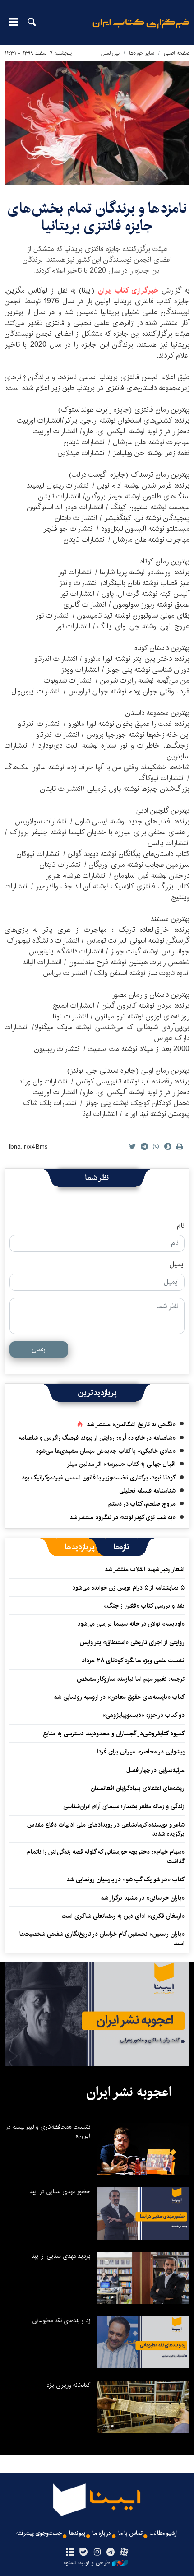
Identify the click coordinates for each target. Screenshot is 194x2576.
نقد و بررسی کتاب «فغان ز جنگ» (144, 1606)
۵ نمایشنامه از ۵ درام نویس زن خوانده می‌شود (127, 1588)
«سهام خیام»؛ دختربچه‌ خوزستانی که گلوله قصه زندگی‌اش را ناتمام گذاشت (106, 1856)
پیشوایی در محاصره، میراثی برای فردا (141, 1752)
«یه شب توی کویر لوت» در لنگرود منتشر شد (122, 1517)
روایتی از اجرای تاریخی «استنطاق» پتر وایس (132, 1642)
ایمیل (177, 1265)
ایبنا (141, 30)
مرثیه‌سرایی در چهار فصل (155, 1770)
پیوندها (77, 2533)
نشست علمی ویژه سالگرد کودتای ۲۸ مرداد (133, 1660)
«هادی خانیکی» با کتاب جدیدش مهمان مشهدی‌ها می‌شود (106, 1451)
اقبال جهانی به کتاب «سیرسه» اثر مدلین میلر (121, 1464)
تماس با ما (130, 2533)
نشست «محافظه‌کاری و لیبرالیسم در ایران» (48, 2131)
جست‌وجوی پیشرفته (39, 2533)
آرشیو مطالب (164, 2533)
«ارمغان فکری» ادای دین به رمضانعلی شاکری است (123, 1916)
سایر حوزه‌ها (142, 53)
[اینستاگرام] (97, 2553)
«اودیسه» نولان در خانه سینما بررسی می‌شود (131, 1624)
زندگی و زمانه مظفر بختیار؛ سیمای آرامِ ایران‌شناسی (124, 1806)
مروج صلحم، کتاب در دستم (142, 1504)
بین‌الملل (110, 53)
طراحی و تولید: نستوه (87, 2563)
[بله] (83, 2553)
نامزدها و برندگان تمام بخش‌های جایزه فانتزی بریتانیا (97, 217)
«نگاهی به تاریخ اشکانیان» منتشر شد (131, 1424)
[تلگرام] (111, 2553)
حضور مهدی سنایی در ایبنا (60, 2191)
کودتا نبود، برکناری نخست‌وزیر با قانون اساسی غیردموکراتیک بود (99, 1478)
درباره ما (102, 2533)
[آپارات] (124, 2553)
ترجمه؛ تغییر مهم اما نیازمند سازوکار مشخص (131, 1679)
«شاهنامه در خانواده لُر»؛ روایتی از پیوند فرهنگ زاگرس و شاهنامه (97, 1438)
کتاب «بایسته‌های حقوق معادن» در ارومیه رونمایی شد (119, 1697)
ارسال (39, 1349)
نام (181, 1226)
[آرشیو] (70, 2553)
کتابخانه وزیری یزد (68, 2385)
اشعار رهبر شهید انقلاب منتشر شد (145, 1569)
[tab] (122, 1547)
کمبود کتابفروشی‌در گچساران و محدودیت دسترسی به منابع (114, 1734)
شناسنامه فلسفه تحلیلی (147, 1491)
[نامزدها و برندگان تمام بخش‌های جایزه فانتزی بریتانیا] (97, 123)
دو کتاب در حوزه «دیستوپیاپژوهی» (143, 1715)
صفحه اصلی (177, 53)
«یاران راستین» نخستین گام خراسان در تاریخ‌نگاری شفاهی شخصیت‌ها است (102, 1939)
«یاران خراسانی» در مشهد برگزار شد (143, 1898)
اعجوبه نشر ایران (129, 2092)
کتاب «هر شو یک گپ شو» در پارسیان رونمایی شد (125, 1879)
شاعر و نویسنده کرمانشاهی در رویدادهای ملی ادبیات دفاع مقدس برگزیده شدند (106, 1829)
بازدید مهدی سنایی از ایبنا (61, 2256)
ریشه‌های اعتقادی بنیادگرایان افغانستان (138, 1788)
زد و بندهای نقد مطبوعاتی (61, 2320)
